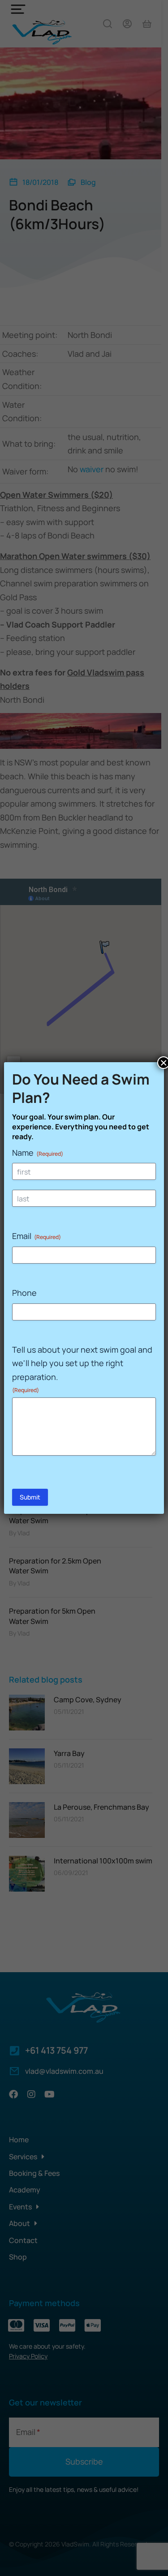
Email (37, 1236)
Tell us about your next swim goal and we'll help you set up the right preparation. (82, 1369)
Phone (24, 1293)
